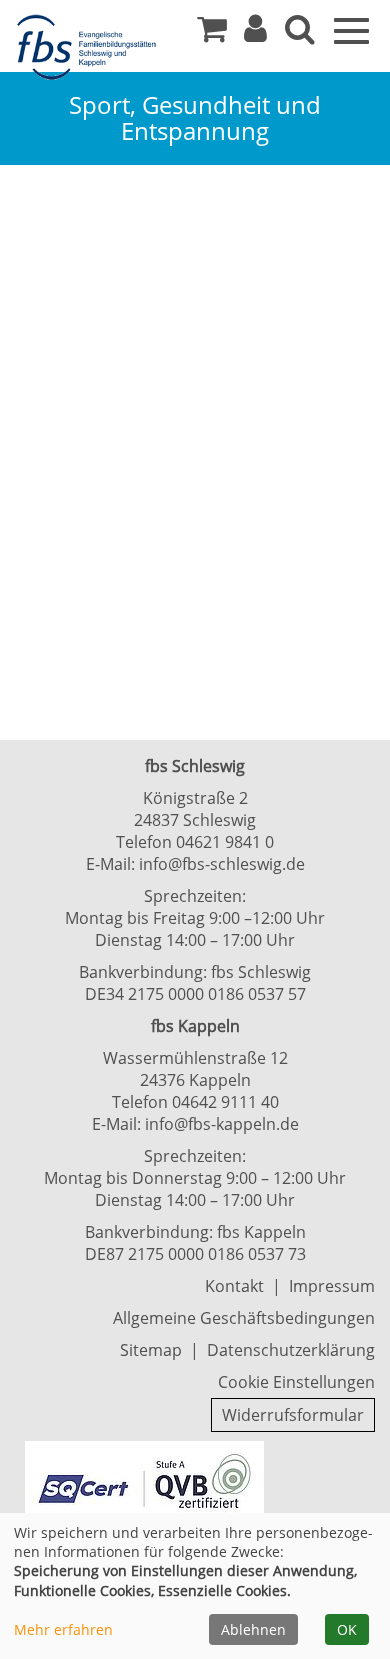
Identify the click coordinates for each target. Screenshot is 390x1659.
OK (347, 1629)
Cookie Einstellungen (296, 1382)
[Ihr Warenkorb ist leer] (212, 34)
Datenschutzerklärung (291, 1350)
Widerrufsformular (293, 1415)
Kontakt (234, 1286)
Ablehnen (253, 1629)
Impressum (332, 1286)
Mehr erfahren (63, 1629)
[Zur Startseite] (90, 48)
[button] (255, 34)
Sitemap (151, 1350)
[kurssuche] (300, 34)
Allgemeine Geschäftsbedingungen (244, 1318)
